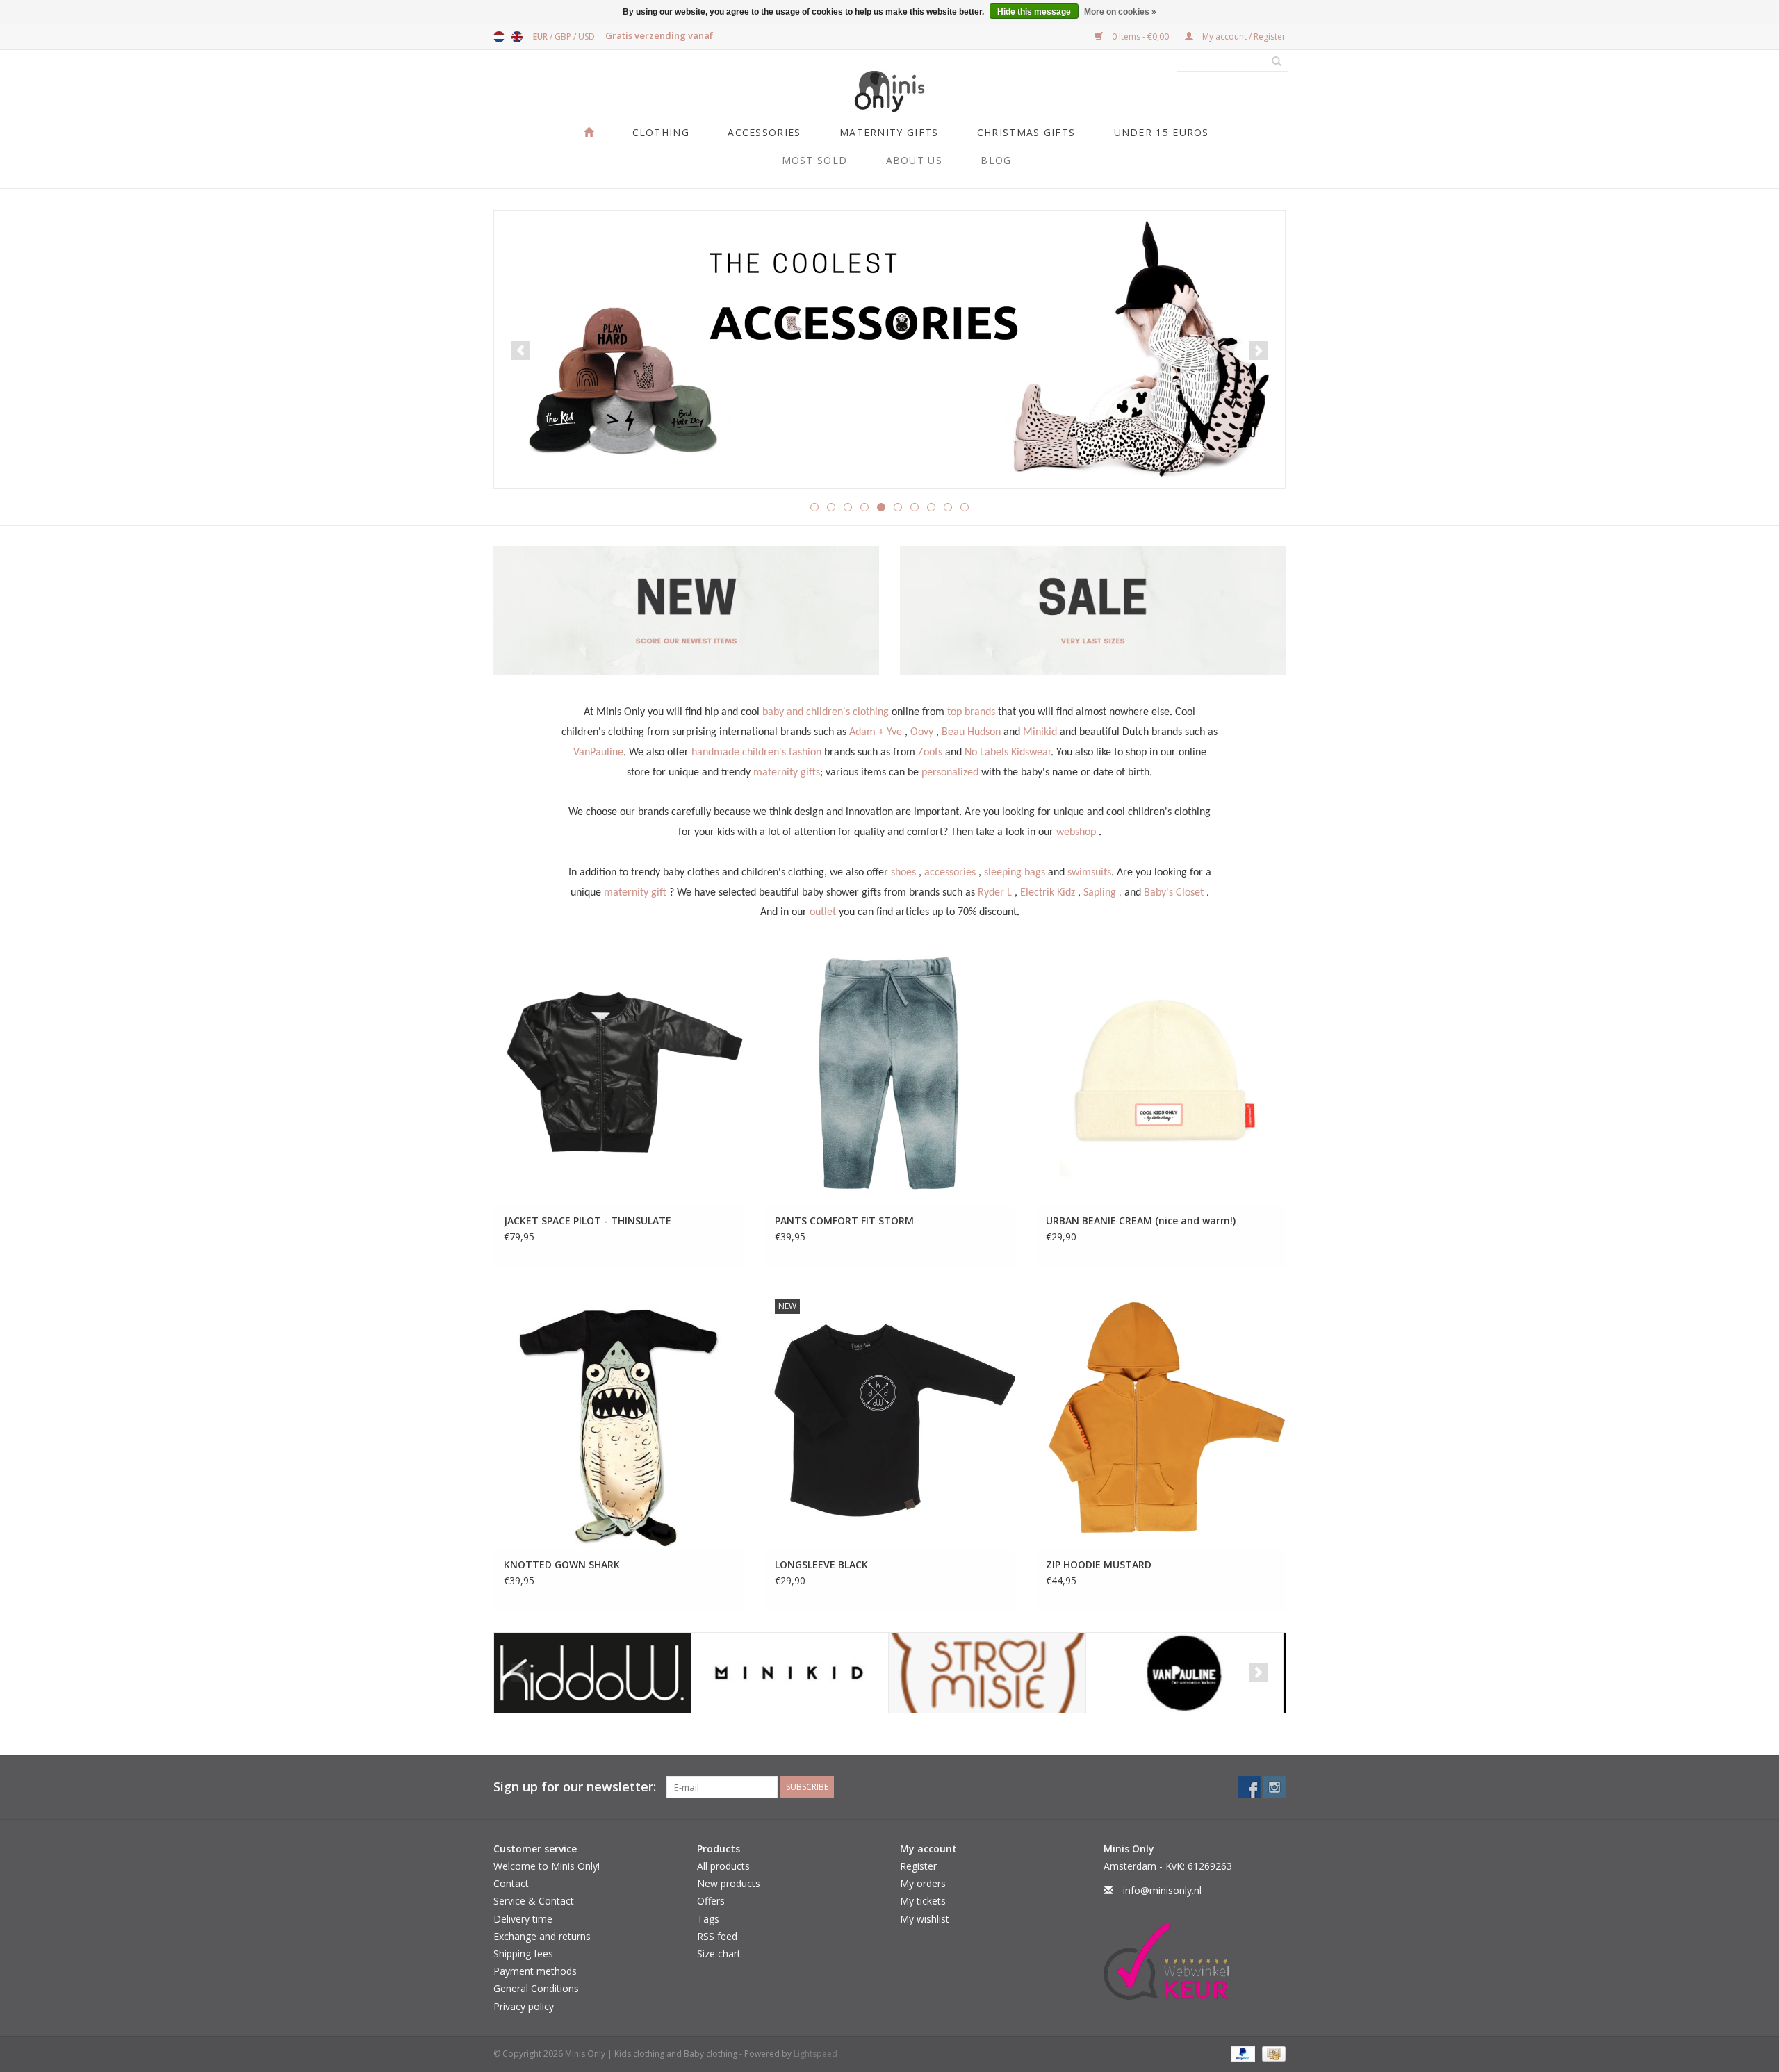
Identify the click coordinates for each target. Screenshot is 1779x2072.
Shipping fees (523, 1954)
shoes (903, 873)
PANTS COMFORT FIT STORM (844, 1220)
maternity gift (635, 893)
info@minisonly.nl (1162, 1890)
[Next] (1258, 351)
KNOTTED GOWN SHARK (562, 1564)
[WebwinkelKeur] (1195, 1962)
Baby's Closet (1174, 893)
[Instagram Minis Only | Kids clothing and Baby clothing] (1274, 1787)
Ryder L (995, 893)
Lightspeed (815, 2054)
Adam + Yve (876, 732)
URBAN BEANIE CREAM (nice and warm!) (1141, 1220)
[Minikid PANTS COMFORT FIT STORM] (889, 1075)
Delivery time (523, 1919)
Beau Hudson (971, 732)
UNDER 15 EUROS (1162, 132)
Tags (708, 1919)
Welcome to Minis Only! (547, 1866)
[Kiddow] (592, 1673)
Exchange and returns (542, 1936)
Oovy (922, 732)
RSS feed (717, 1936)
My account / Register (1243, 36)
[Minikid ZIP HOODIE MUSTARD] (1161, 1419)
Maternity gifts (889, 132)
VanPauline (598, 753)
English (517, 37)
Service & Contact (534, 1901)
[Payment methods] (1241, 2053)
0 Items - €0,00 (1140, 36)
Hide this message (1034, 12)
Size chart (719, 1954)
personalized (950, 773)
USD (587, 36)
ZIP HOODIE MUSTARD (1099, 1564)
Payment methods (535, 1971)
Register (918, 1866)
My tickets (923, 1901)
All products (723, 1866)
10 (965, 507)
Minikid (1040, 732)
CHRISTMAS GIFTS (1026, 132)
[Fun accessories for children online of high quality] (889, 350)
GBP (564, 36)
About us (914, 160)
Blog (996, 160)
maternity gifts (787, 773)
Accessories (764, 132)
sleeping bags (1015, 873)
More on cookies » (1120, 12)
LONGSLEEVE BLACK (821, 1564)
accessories (950, 873)
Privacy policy (524, 2006)
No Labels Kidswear (1008, 753)
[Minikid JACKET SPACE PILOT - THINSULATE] (618, 1075)
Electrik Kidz (1048, 893)
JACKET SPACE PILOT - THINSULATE (588, 1220)
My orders (923, 1883)
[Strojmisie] (987, 1673)
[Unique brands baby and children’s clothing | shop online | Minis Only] (889, 91)
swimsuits (1089, 873)
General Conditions (536, 1988)
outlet (823, 912)
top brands (971, 712)
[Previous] (521, 351)
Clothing (661, 132)
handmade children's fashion (756, 753)
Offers (711, 1901)
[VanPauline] (1184, 1673)
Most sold (815, 160)
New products (729, 1883)
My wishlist (925, 1919)
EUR (541, 36)
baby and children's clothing (826, 712)
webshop (1076, 832)
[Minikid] (790, 1673)
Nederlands (499, 37)
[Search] (1272, 62)
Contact (511, 1883)
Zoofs (930, 753)
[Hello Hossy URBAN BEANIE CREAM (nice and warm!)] (1161, 1075)
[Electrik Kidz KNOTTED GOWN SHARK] (618, 1419)
